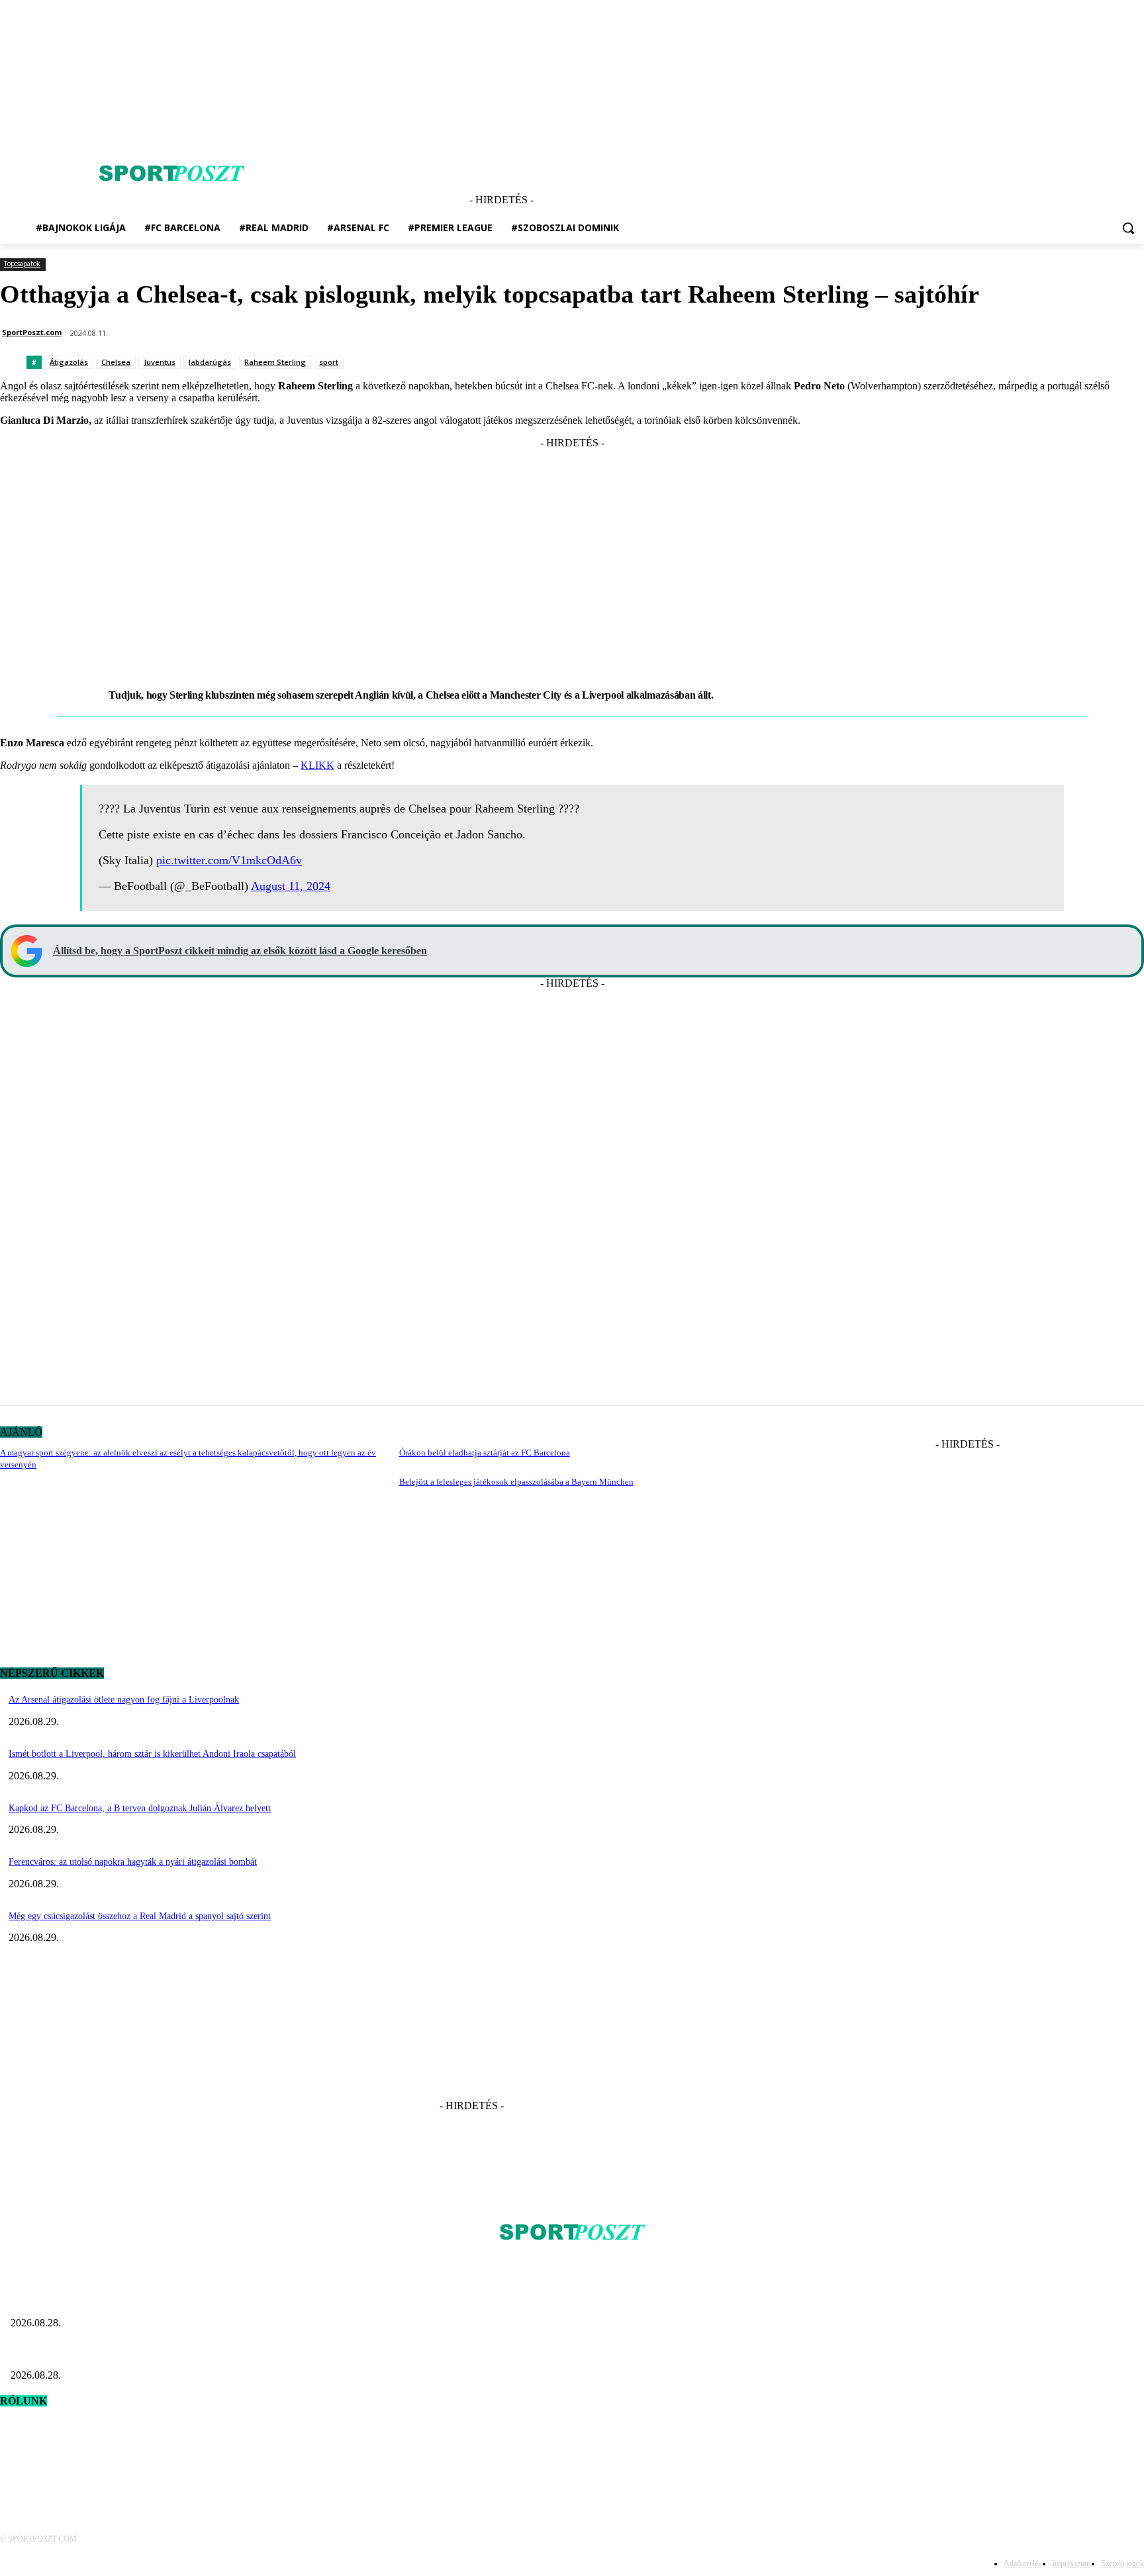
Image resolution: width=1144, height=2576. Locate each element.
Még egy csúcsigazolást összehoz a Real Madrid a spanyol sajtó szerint (140, 1916)
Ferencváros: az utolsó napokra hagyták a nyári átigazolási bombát (133, 1862)
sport (329, 362)
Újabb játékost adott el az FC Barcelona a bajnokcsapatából (121, 2353)
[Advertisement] (777, 173)
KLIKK (317, 765)
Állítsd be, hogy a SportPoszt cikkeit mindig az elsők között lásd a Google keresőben (240, 951)
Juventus (160, 362)
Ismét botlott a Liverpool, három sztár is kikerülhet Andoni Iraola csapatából (152, 1754)
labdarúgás (210, 362)
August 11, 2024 (291, 886)
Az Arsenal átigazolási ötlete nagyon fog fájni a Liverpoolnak (124, 1700)
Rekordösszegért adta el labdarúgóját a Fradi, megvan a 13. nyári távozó (146, 2301)
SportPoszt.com (32, 332)
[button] (1128, 228)
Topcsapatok (22, 264)
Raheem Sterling (275, 362)
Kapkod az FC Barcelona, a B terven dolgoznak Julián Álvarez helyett (140, 1808)
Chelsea (116, 362)
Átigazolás (69, 362)
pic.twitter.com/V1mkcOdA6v (229, 860)
